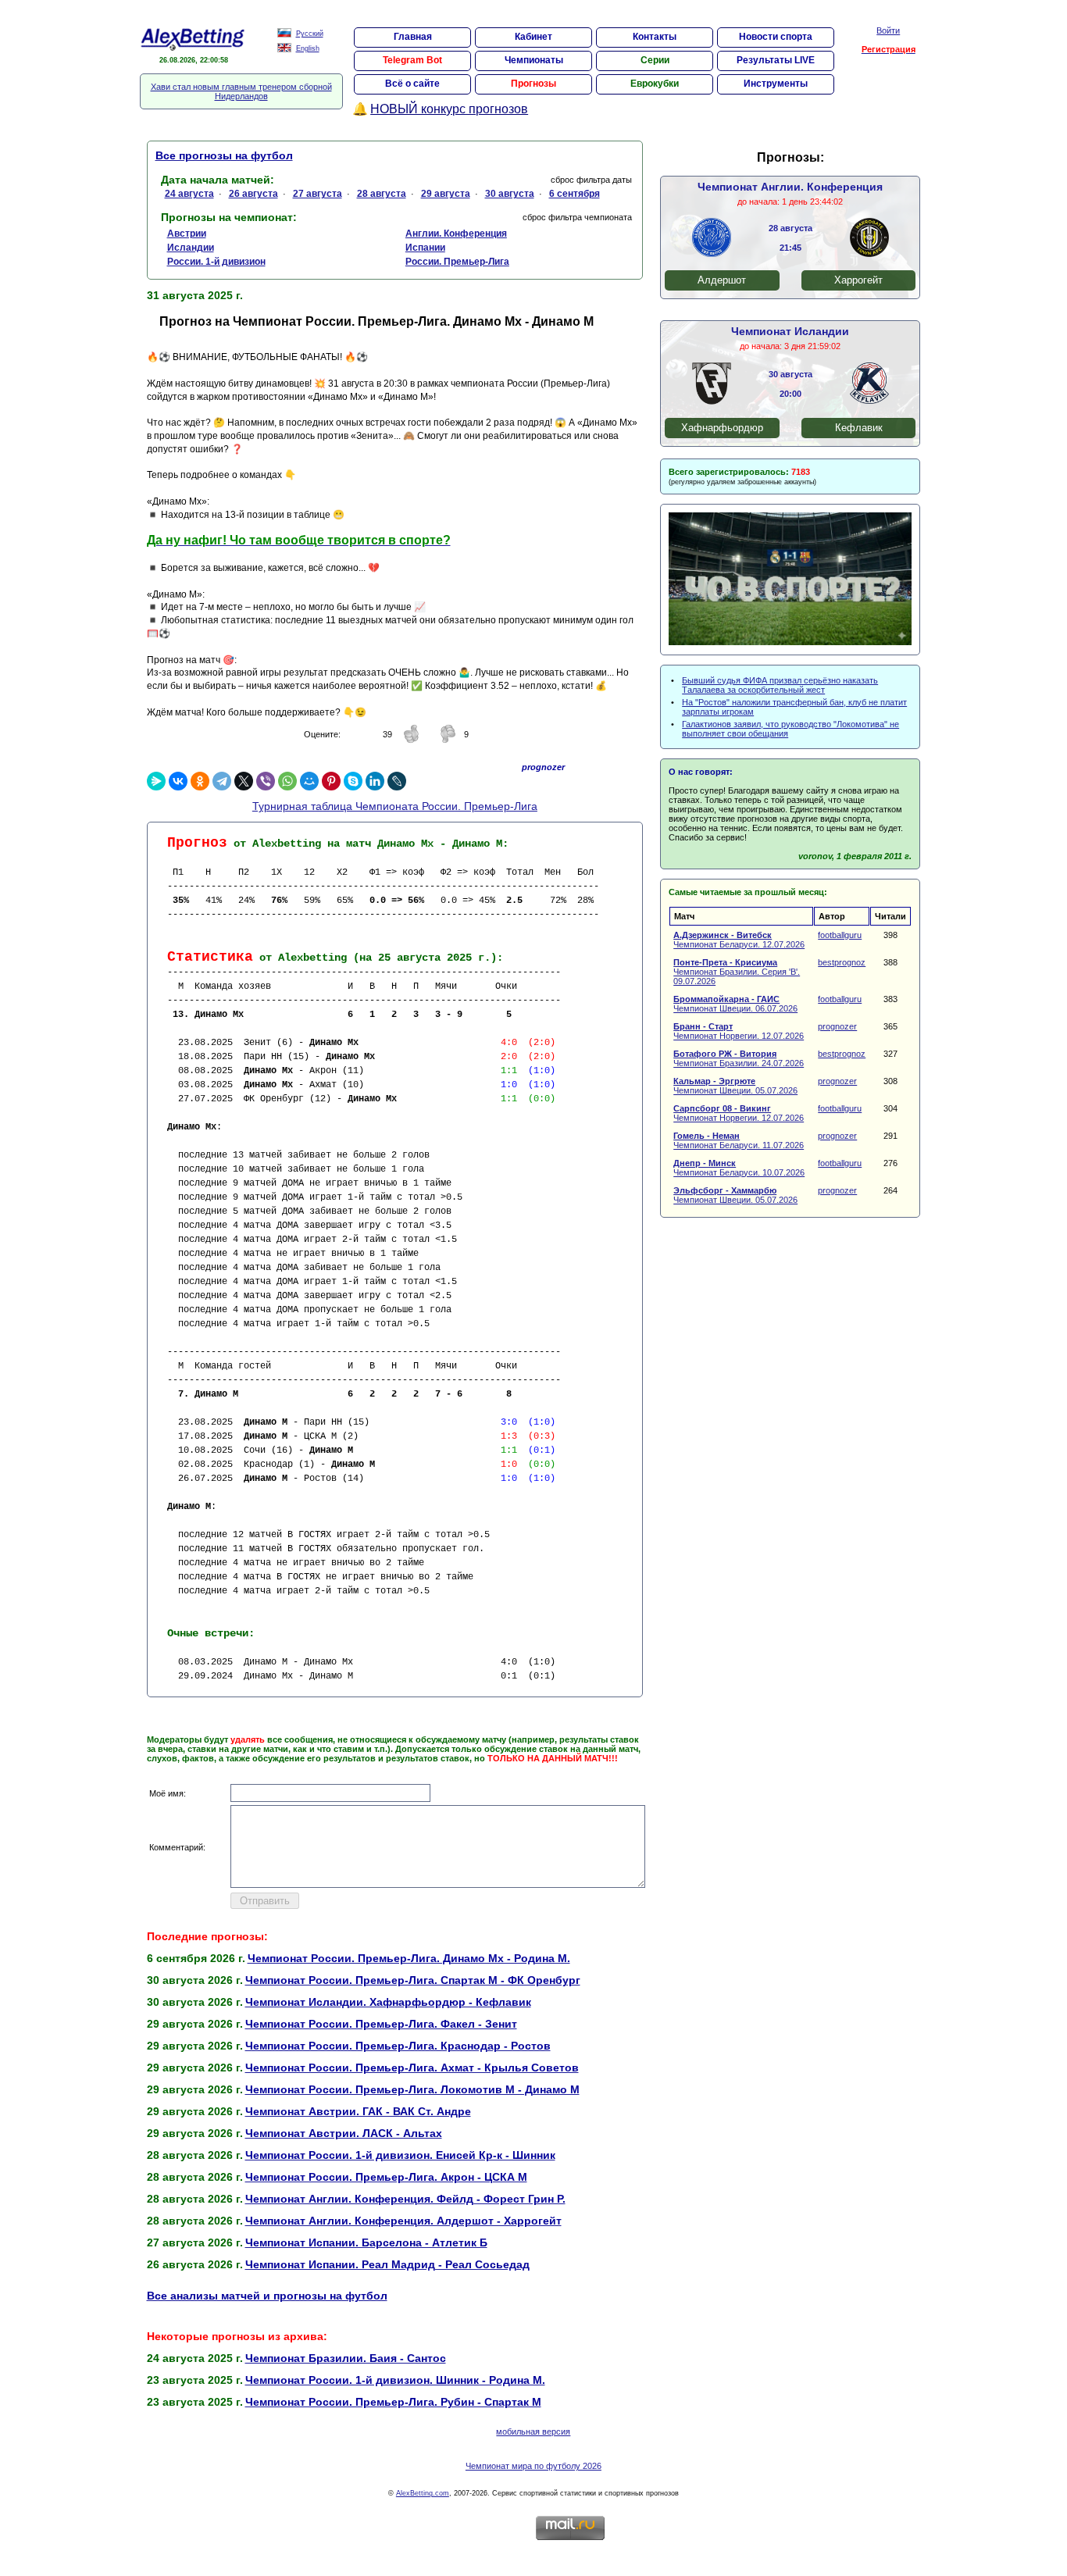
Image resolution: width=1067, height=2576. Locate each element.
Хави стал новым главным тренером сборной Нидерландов (241, 91)
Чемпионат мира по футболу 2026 (533, 2466)
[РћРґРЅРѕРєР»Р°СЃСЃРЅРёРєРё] (200, 781)
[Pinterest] (331, 781)
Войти (888, 30)
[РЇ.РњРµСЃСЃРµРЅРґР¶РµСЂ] (156, 781)
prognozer (837, 1026)
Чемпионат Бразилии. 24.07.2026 (739, 1058)
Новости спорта (776, 37)
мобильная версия (533, 2432)
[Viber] (266, 781)
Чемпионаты (534, 60)
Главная (413, 37)
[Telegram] (222, 781)
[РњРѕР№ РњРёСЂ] (309, 781)
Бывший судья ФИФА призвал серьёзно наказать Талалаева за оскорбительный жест (780, 685)
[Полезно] (412, 740)
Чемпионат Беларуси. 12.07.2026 (739, 940)
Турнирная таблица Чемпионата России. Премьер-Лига (395, 806)
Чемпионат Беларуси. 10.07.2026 (739, 1168)
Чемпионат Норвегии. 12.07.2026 (739, 1031)
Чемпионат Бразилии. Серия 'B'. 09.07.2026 (737, 972)
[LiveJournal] (397, 781)
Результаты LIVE (776, 60)
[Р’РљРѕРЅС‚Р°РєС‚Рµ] (178, 781)
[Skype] (353, 781)
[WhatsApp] (287, 781)
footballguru (840, 935)
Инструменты (776, 84)
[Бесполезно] (448, 740)
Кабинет (533, 37)
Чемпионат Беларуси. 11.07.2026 (739, 1140)
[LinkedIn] (375, 781)
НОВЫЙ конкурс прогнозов (449, 109)
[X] (244, 781)
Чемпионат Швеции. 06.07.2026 (735, 1004)
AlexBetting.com (423, 2493)
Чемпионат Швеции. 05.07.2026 (735, 1086)
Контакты (655, 37)
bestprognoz (842, 962)
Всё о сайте (412, 84)
